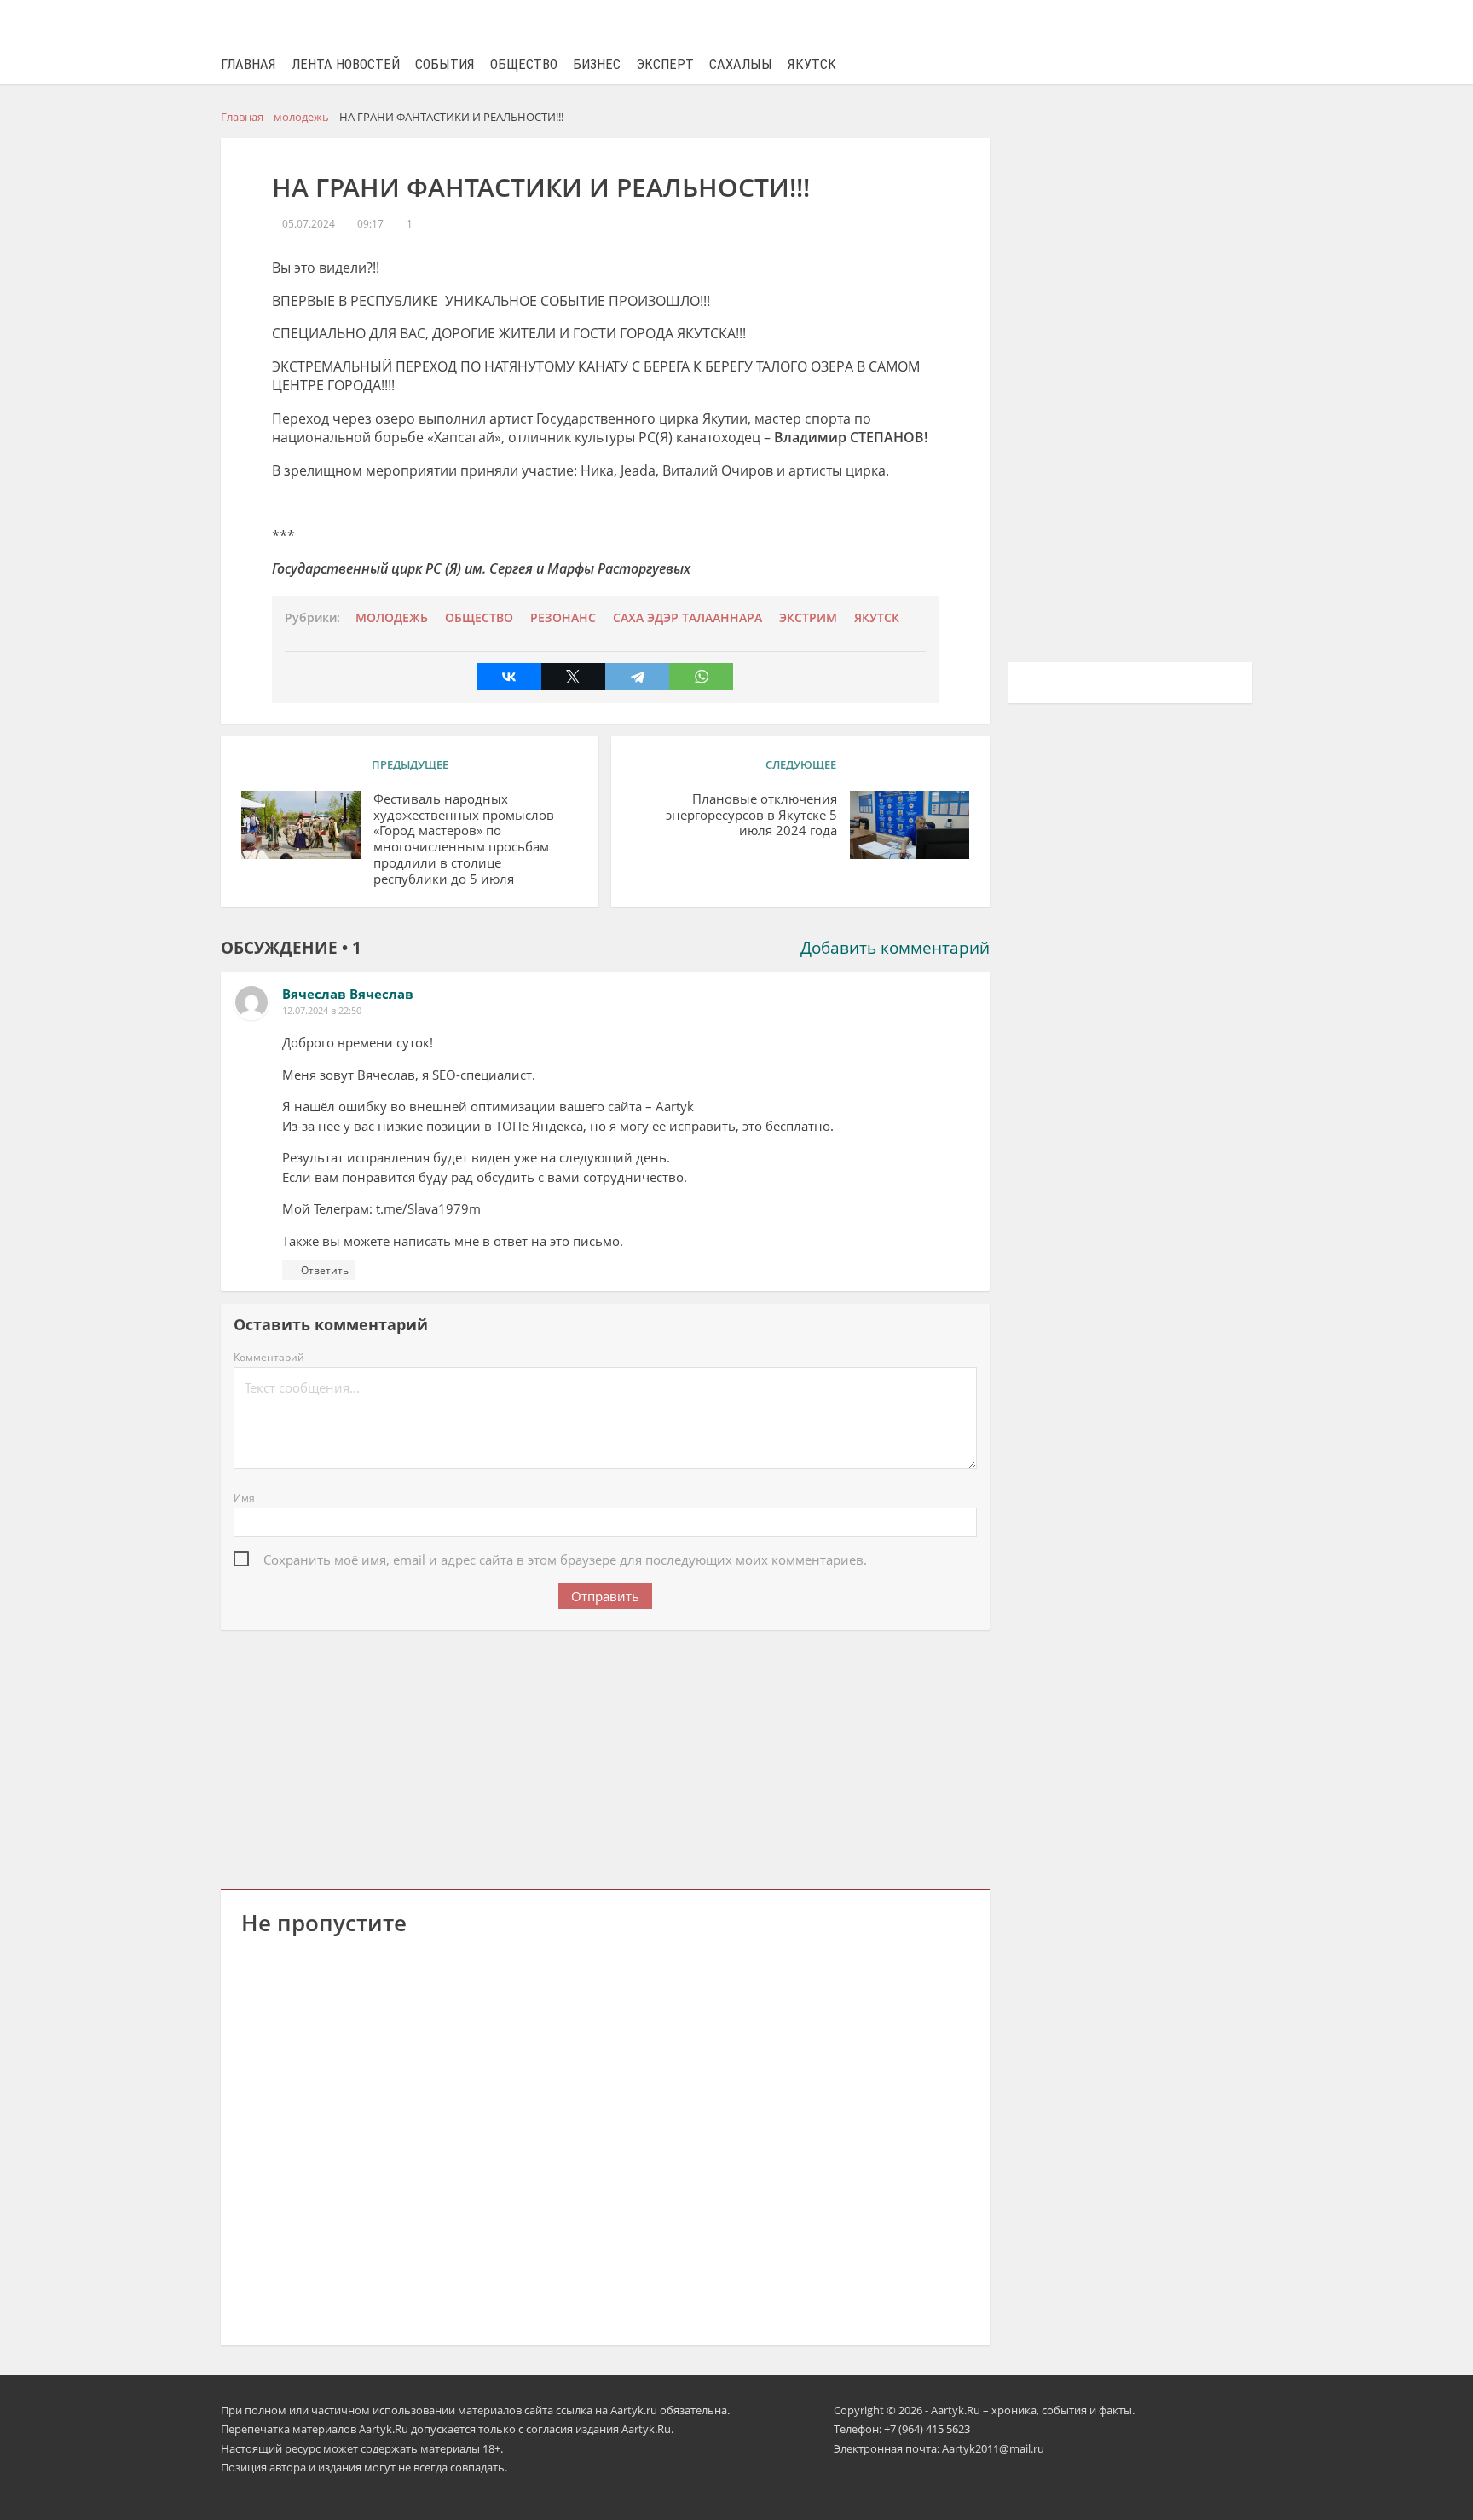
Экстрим (808, 618)
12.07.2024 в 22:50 (322, 1010)
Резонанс (563, 618)
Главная (248, 64)
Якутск (812, 64)
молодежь (392, 618)
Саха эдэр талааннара (687, 618)
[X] (573, 677)
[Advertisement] (605, 1756)
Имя (244, 1498)
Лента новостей (346, 64)
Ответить (325, 1270)
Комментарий (269, 1357)
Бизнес (597, 64)
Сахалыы (741, 64)
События (445, 64)
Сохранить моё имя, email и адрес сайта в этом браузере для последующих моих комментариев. (565, 1560)
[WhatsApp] (701, 677)
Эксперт (665, 64)
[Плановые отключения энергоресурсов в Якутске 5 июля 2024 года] (910, 825)
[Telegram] (637, 677)
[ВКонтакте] (509, 677)
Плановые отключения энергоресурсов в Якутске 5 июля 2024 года (751, 815)
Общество (524, 64)
